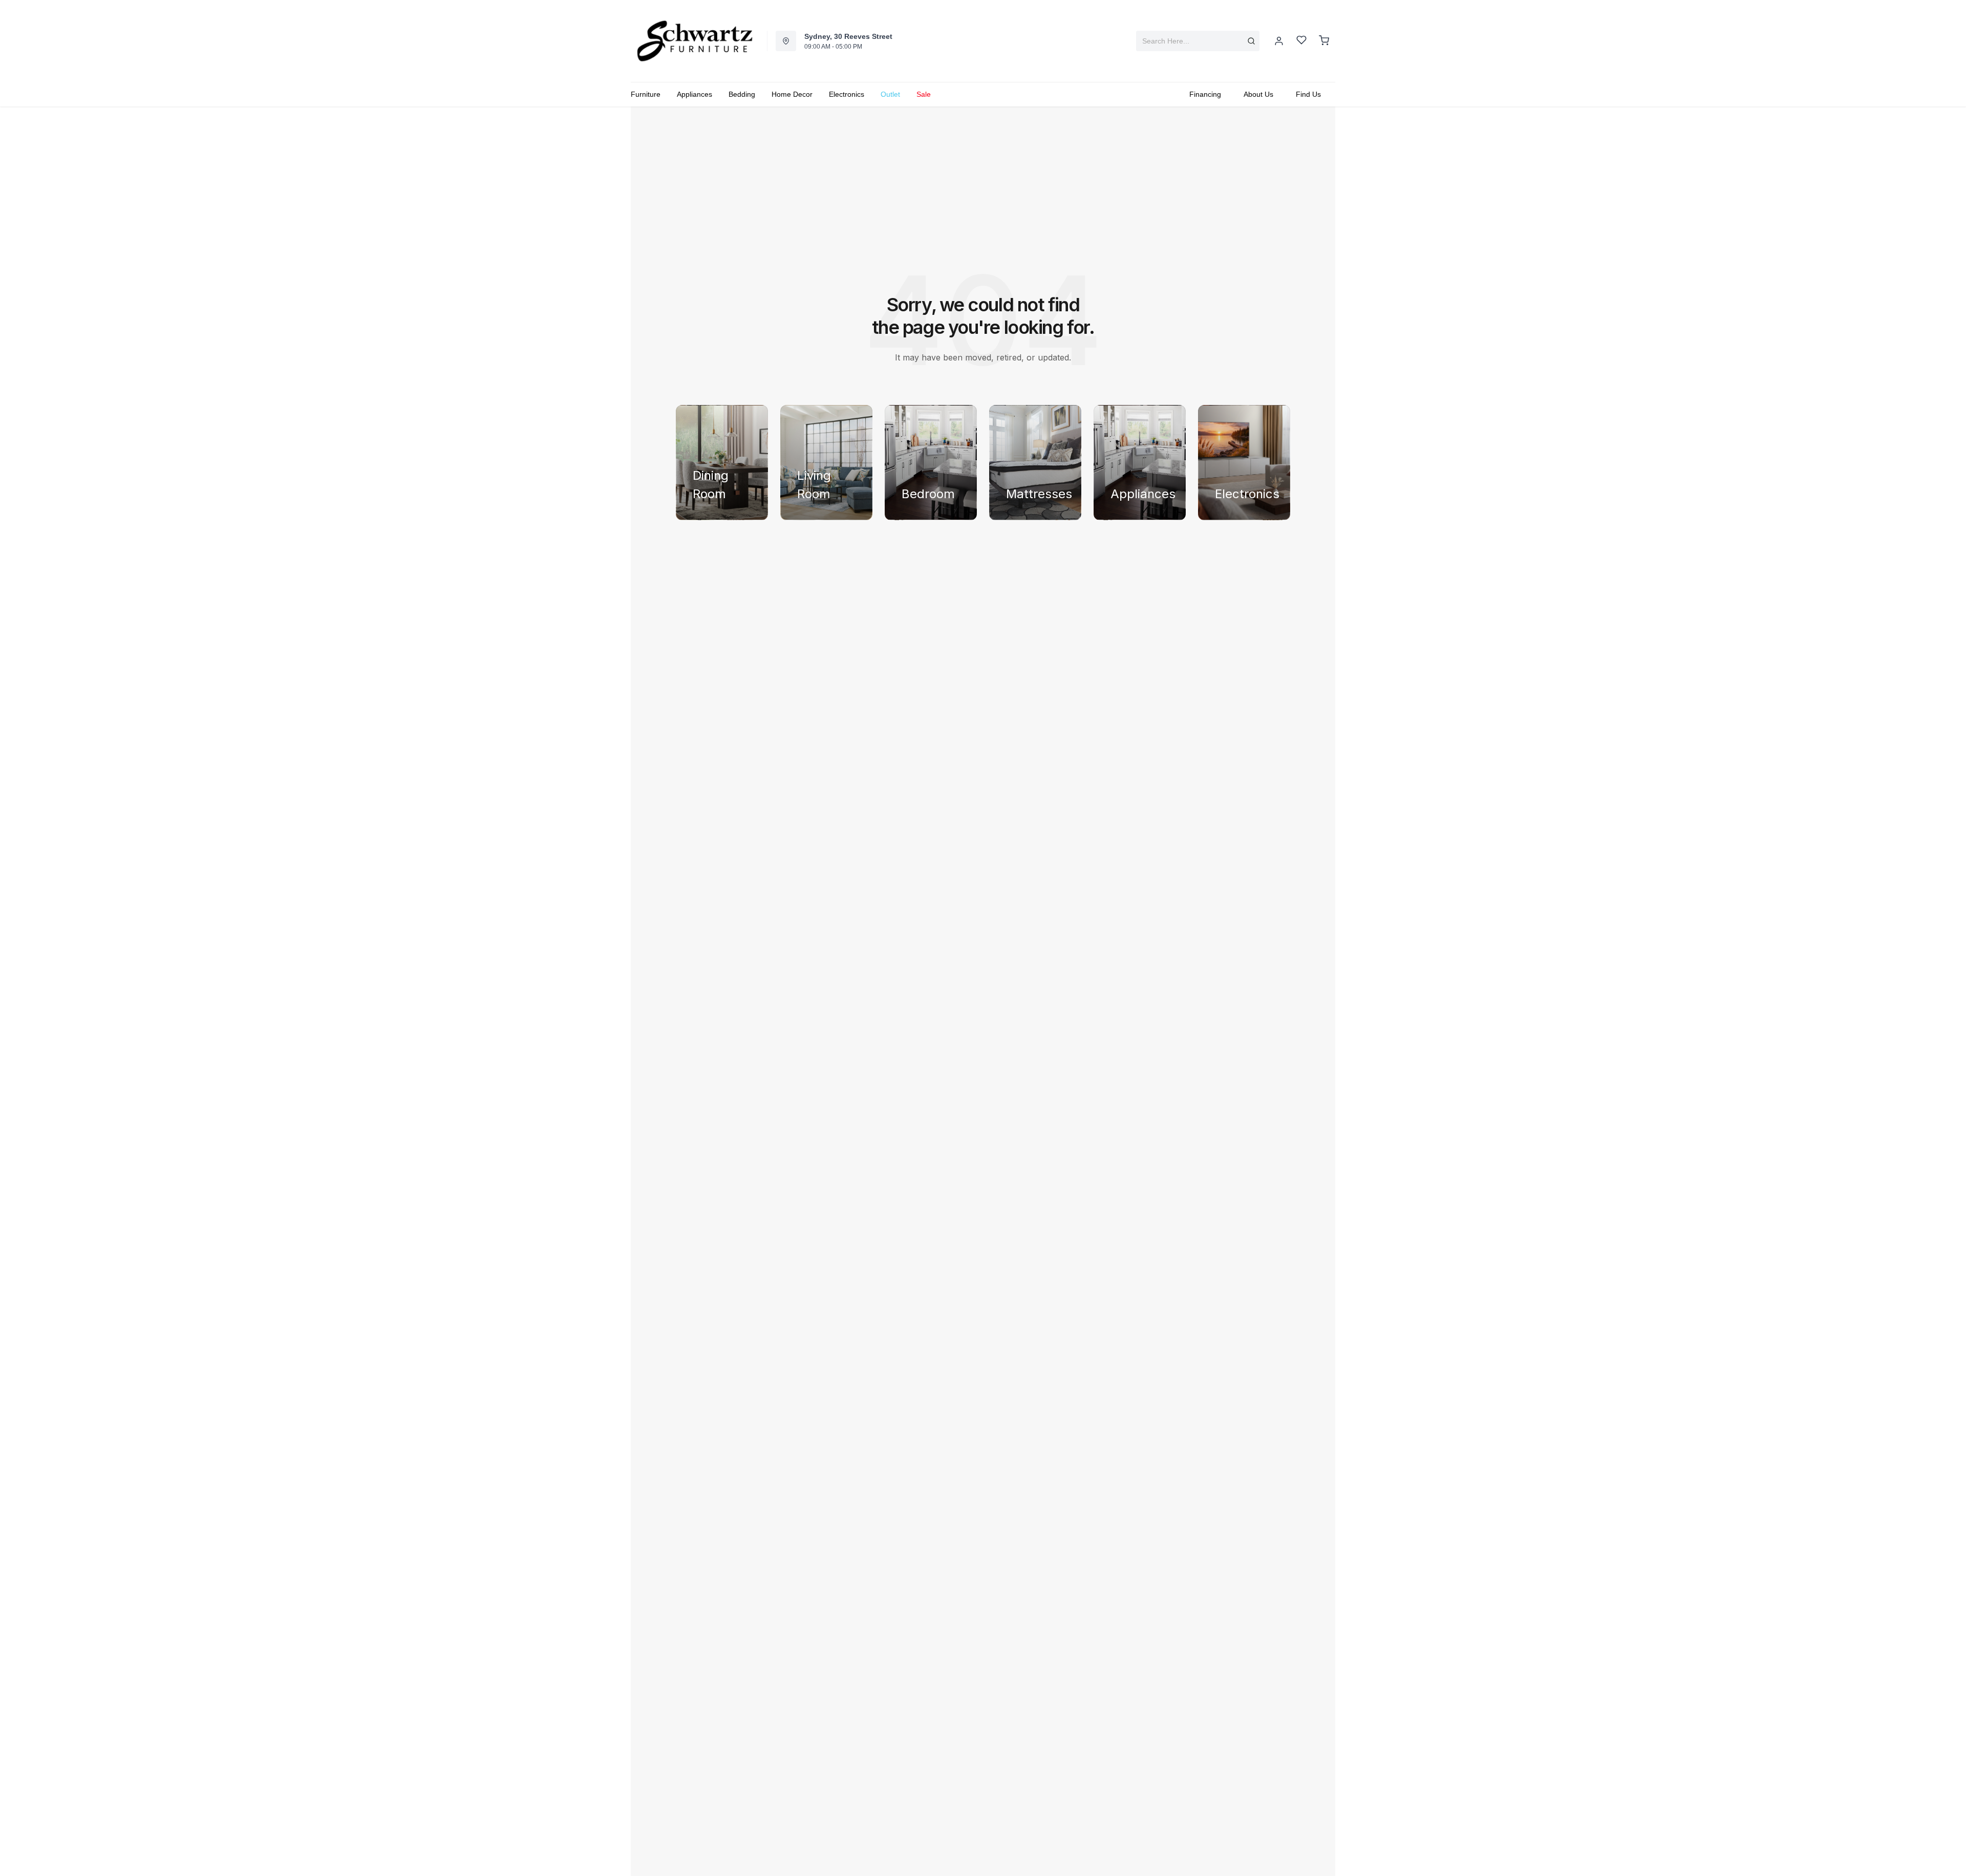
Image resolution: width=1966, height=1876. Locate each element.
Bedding (742, 94)
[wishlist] (1301, 41)
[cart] (1324, 41)
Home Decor (792, 94)
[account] (1279, 41)
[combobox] (1198, 41)
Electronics (847, 94)
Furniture (646, 94)
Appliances (694, 94)
